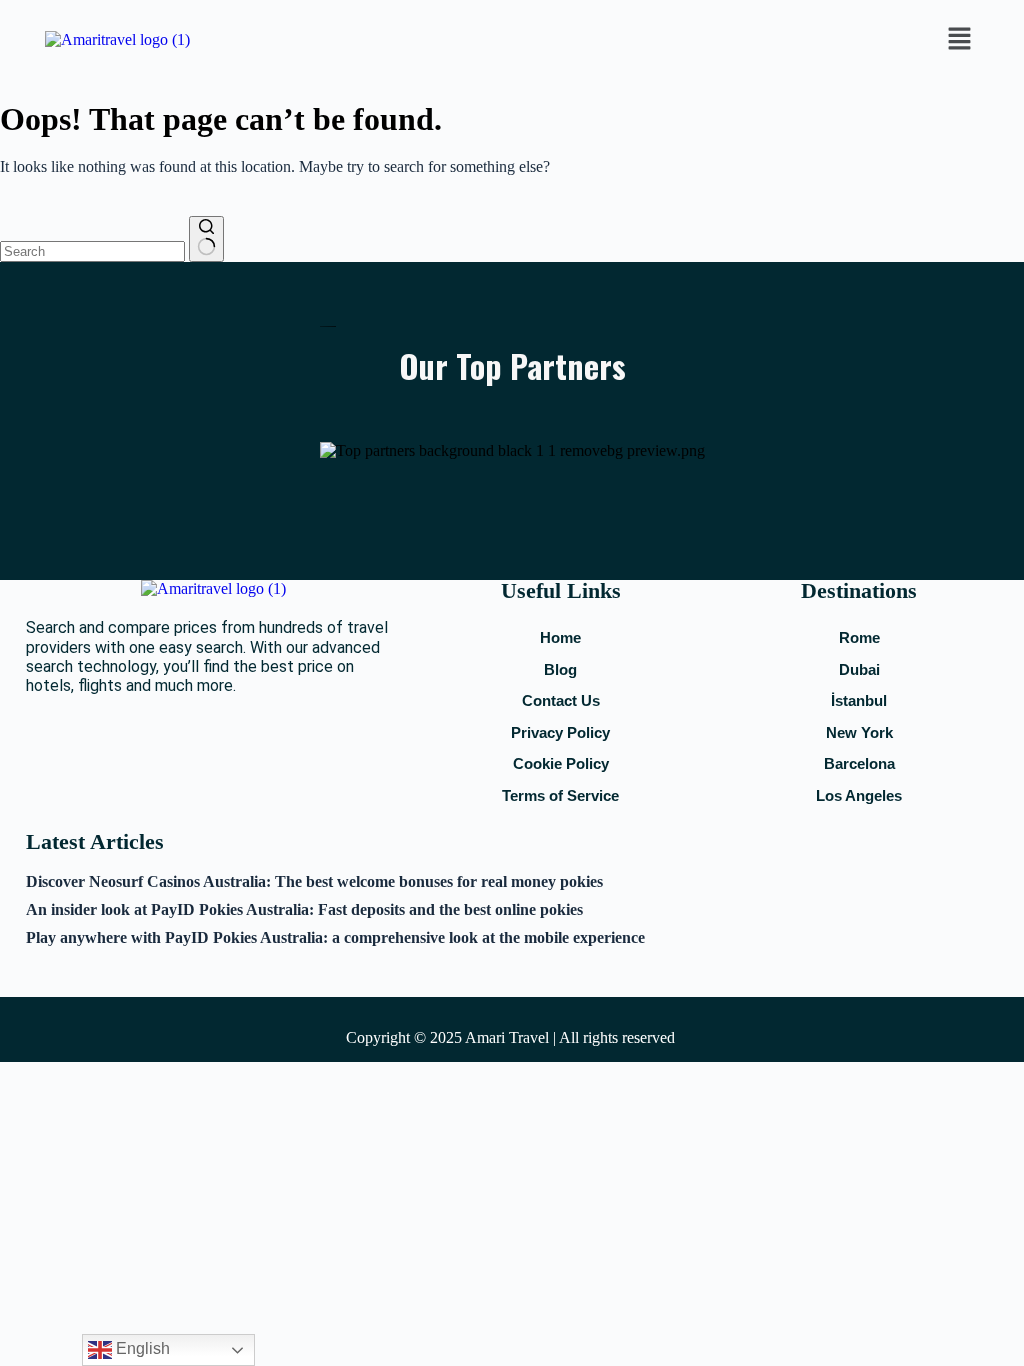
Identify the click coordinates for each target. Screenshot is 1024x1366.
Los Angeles (859, 795)
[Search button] (206, 239)
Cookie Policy (561, 763)
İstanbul (859, 700)
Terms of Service (560, 795)
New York (859, 732)
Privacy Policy (560, 732)
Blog (560, 669)
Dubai (859, 669)
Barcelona (859, 763)
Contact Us (561, 700)
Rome (859, 637)
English (141, 1348)
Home (560, 637)
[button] (959, 40)
